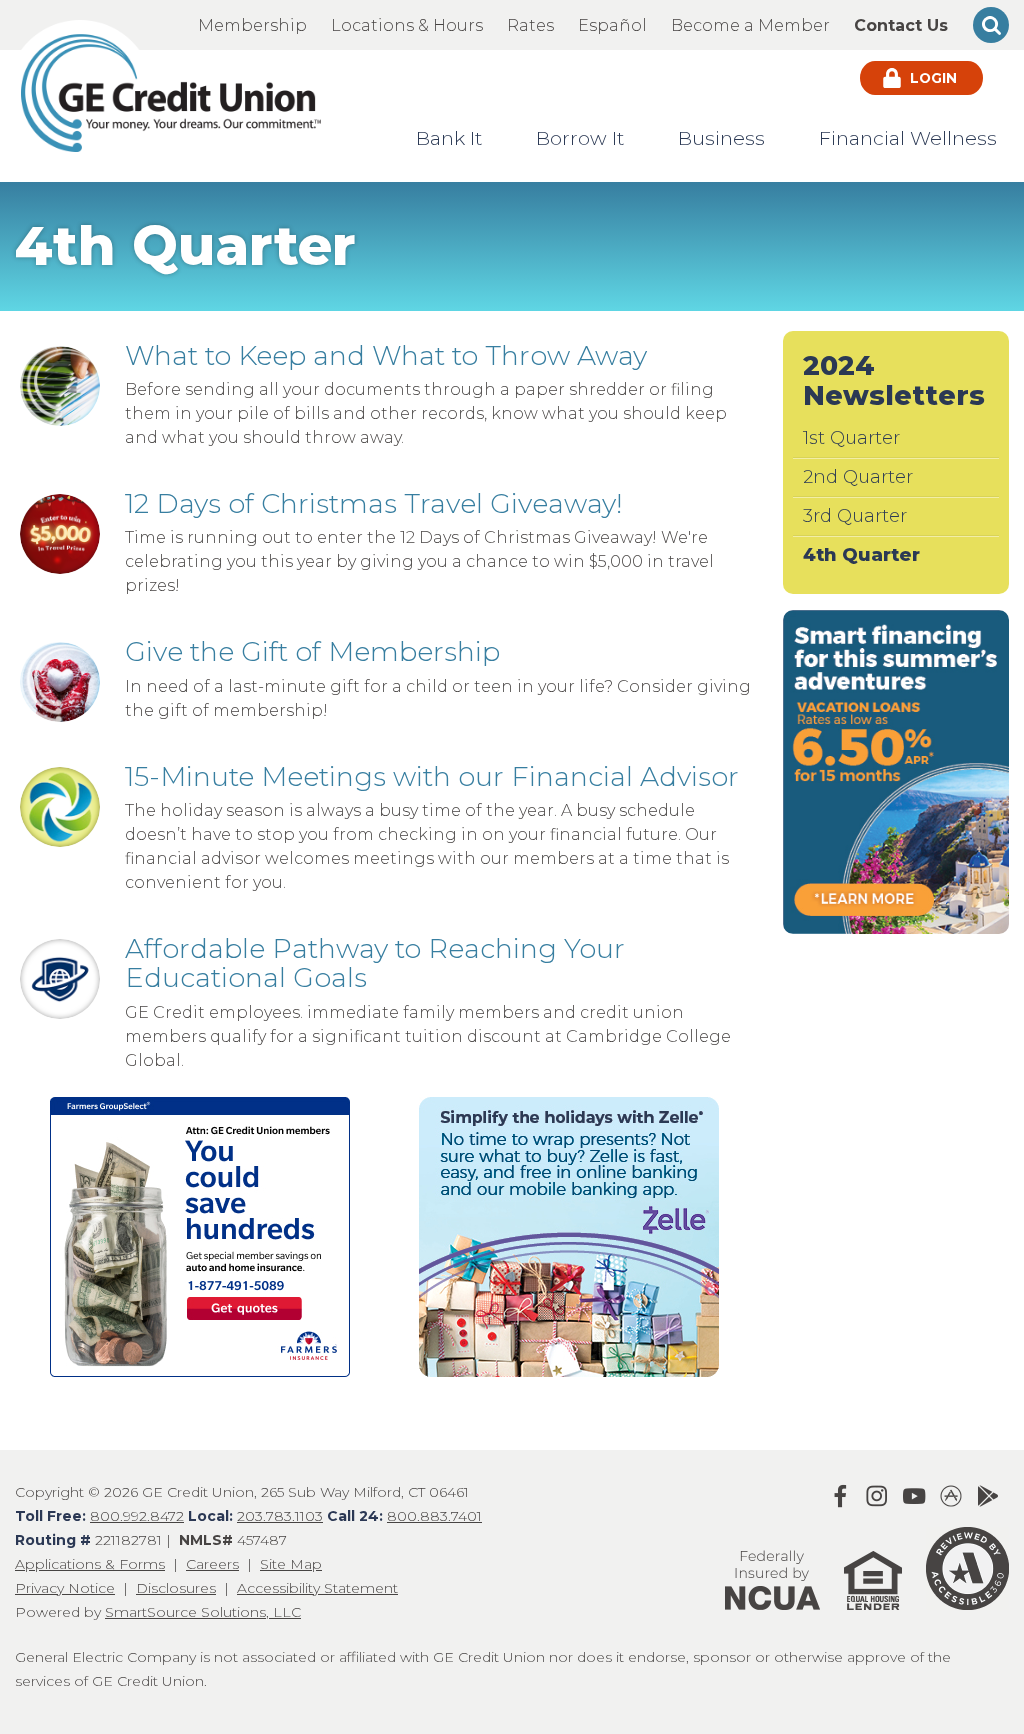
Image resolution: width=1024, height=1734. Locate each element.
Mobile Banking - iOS (951, 1496)
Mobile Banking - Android (988, 1496)
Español (612, 25)
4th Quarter (861, 555)
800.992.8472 (137, 1516)
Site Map (291, 1564)
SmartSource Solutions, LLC (203, 1612)
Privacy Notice (65, 1588)
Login (931, 78)
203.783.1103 (280, 1516)
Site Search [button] (991, 25)
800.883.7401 (434, 1516)
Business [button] (721, 138)
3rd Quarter (855, 516)
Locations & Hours (407, 25)
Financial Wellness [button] (908, 138)
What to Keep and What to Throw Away (386, 355)
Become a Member (750, 25)
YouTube (914, 1496)
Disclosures (176, 1588)
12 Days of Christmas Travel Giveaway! (373, 503)
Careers (212, 1564)
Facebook (840, 1496)
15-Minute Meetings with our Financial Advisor (432, 776)
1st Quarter (851, 438)
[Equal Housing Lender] (863, 1619)
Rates (530, 25)
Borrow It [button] (580, 138)
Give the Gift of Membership (312, 651)
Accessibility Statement (317, 1588)
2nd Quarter (858, 477)
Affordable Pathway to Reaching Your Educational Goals (375, 963)
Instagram (877, 1496)
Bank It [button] (449, 138)
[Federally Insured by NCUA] (772, 1619)
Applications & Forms (90, 1564)
